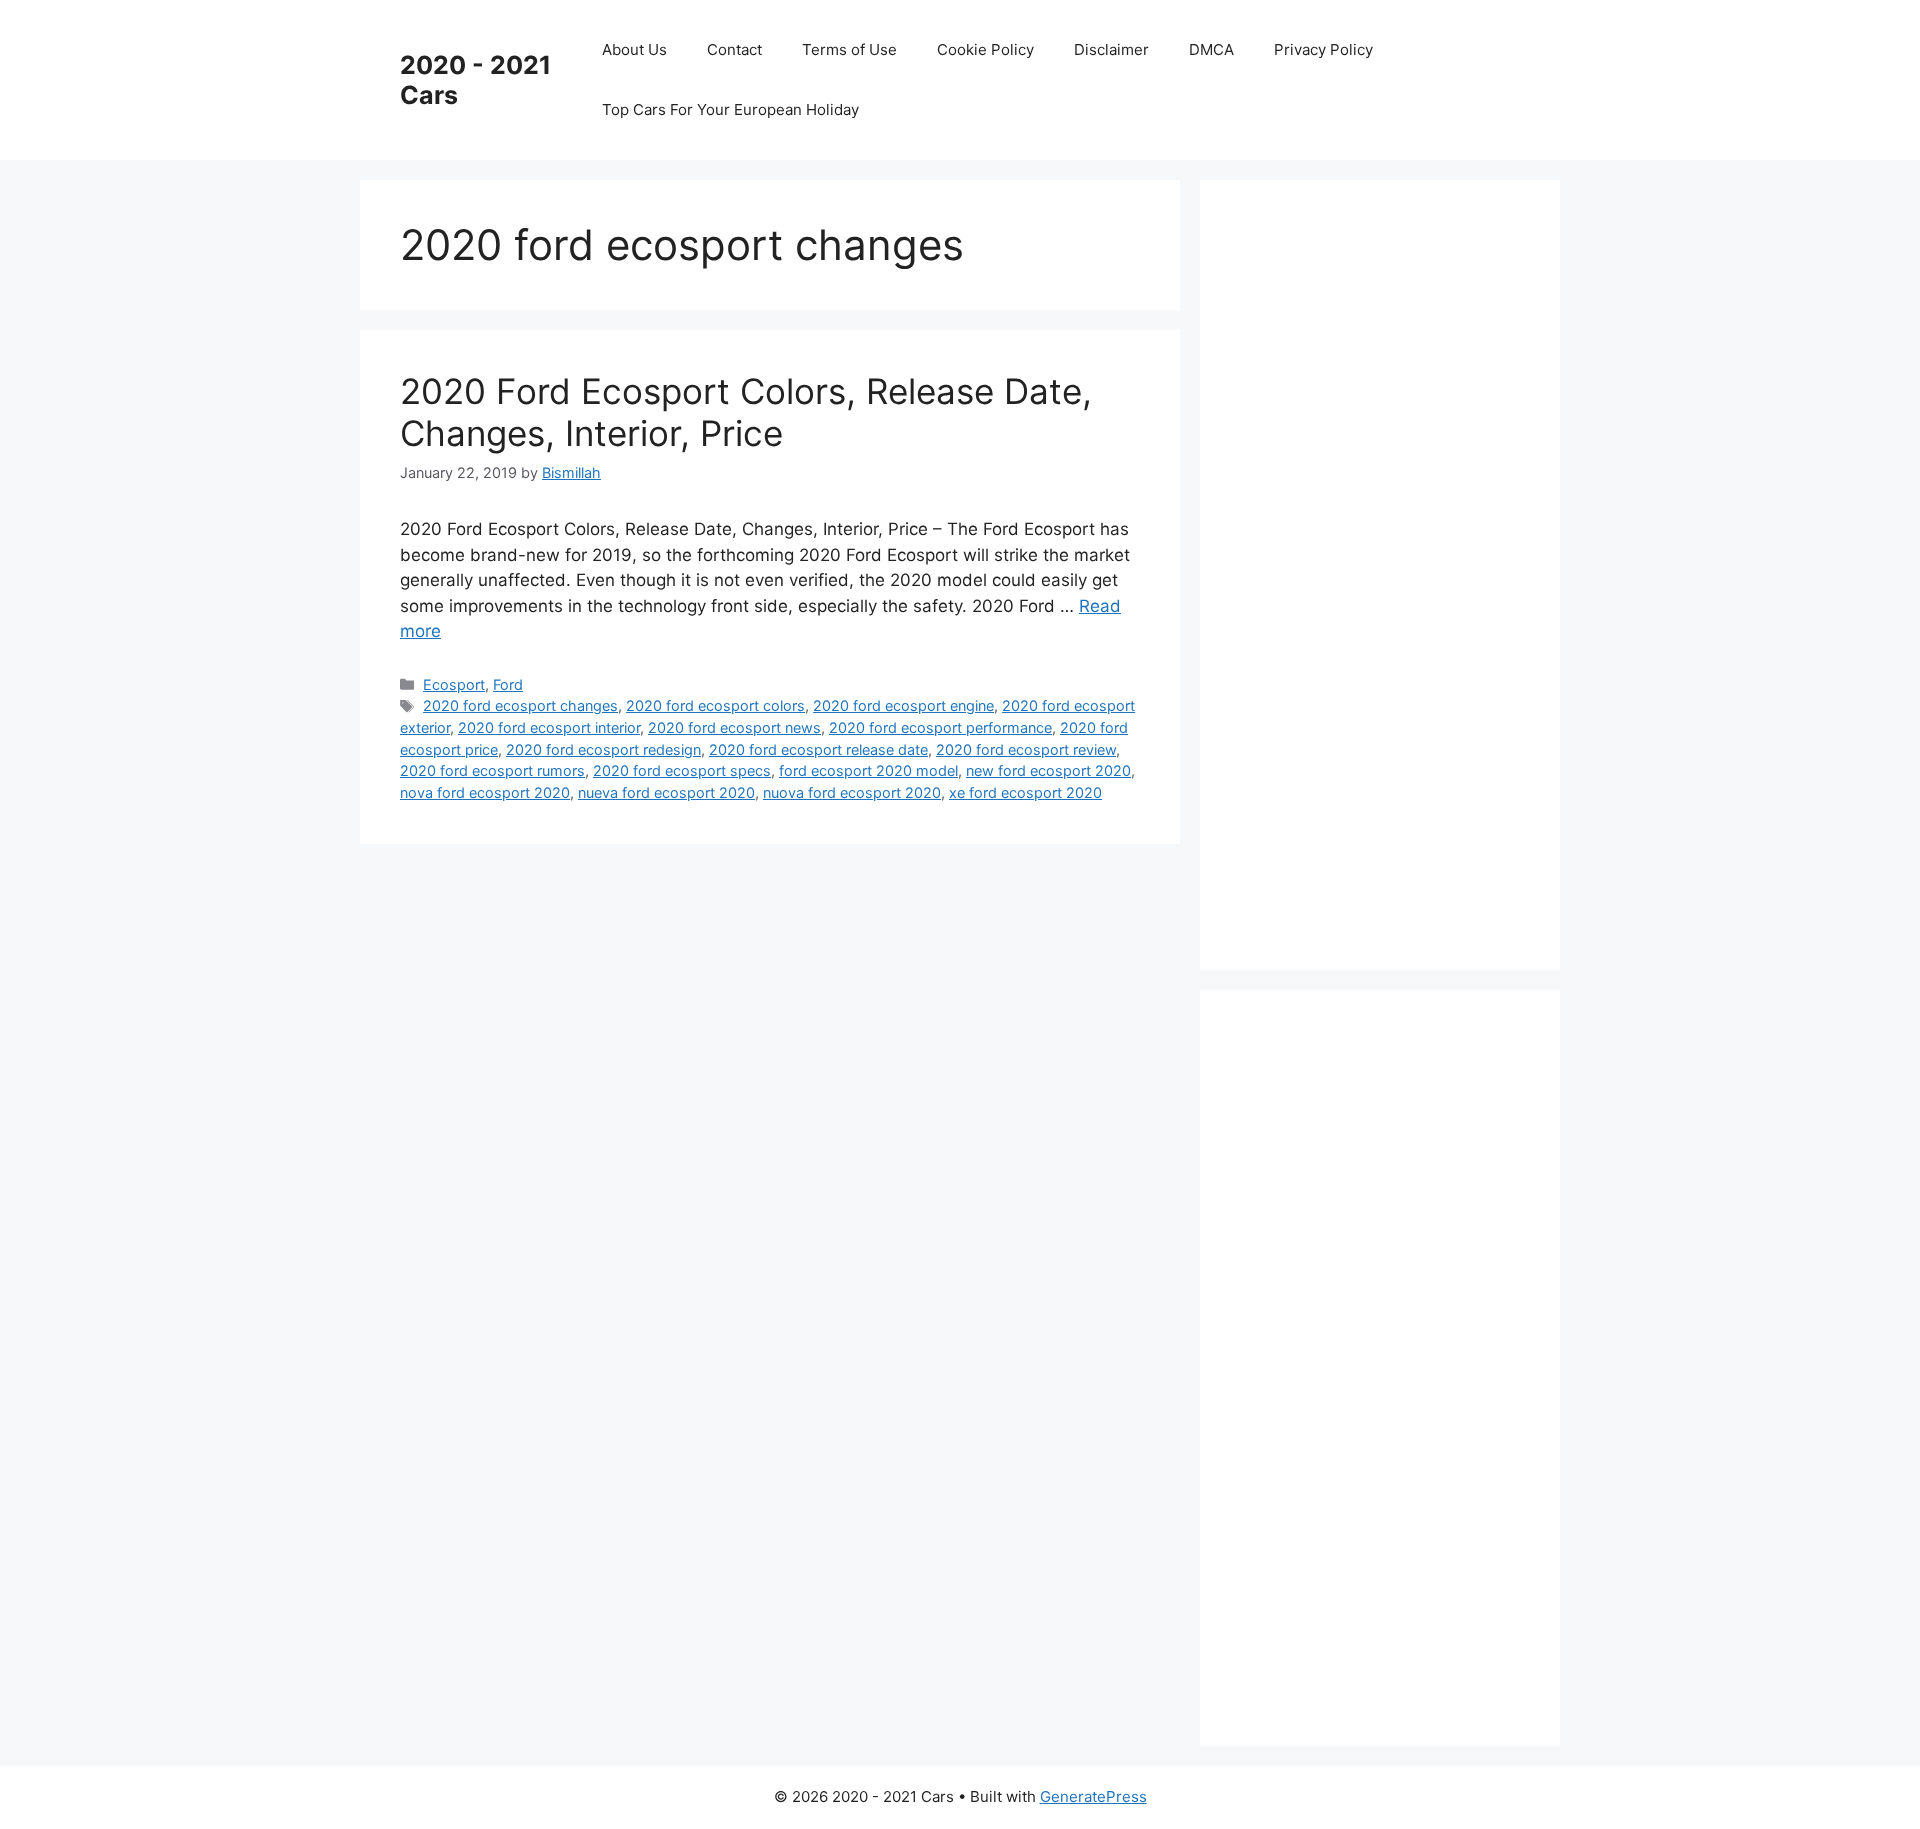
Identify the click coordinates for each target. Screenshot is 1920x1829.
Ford (508, 684)
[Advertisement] (1390, 571)
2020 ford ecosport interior (549, 727)
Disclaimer (1111, 49)
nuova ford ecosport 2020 (852, 792)
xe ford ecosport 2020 (1025, 792)
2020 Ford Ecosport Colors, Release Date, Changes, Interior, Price (746, 412)
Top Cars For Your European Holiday (730, 109)
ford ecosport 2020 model (868, 770)
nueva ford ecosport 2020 (666, 792)
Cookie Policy (985, 49)
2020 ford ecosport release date (818, 749)
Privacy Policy (1323, 49)
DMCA (1211, 49)
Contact (734, 49)
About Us (634, 49)
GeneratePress (1093, 1796)
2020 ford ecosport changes (520, 705)
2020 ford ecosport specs (682, 770)
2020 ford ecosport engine (903, 705)
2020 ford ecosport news (734, 727)
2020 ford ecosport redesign (603, 749)
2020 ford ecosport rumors (492, 770)
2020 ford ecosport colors (715, 705)
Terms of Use (849, 49)
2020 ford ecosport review (1026, 749)
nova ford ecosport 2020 (485, 792)
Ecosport (454, 684)
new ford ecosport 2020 (1048, 770)
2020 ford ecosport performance (940, 727)
